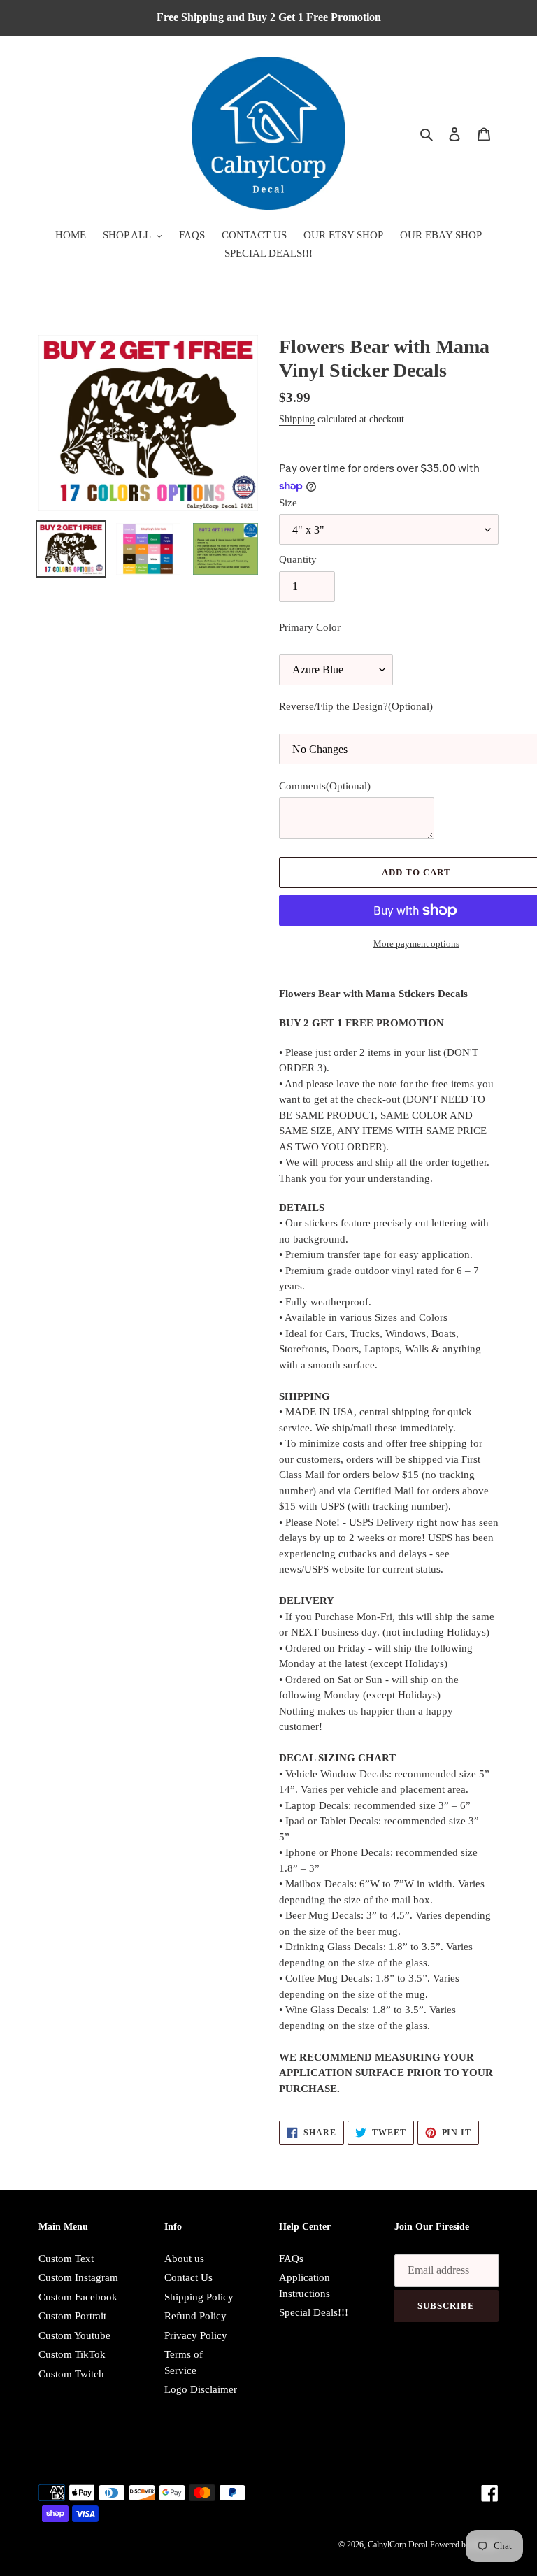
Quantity (298, 559)
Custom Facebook (78, 2297)
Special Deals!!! (314, 2312)
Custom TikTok (72, 2354)
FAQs (291, 2259)
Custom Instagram (78, 2277)
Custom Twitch (71, 2374)
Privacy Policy (196, 2335)
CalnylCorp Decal (398, 2545)
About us (184, 2259)
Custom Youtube (74, 2335)
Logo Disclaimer (201, 2389)
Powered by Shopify (464, 2545)
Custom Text (66, 2259)
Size (288, 503)
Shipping (297, 419)
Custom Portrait (72, 2316)
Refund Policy (195, 2316)
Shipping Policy (199, 2297)
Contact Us (188, 2277)
